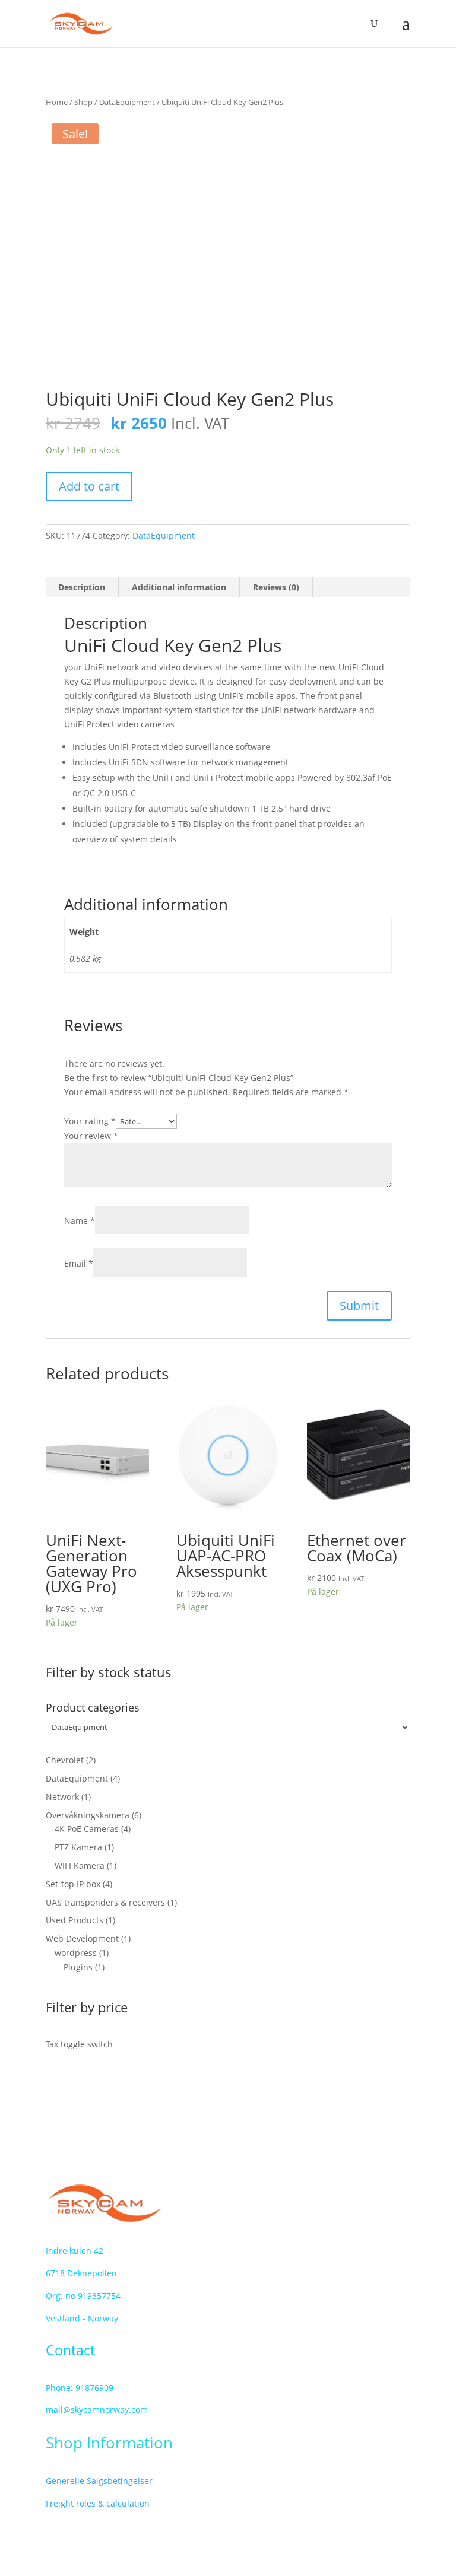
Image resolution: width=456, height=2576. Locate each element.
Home (57, 102)
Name (80, 1221)
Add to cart (89, 486)
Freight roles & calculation (98, 2503)
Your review (91, 1136)
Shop (83, 102)
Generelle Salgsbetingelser (99, 2481)
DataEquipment (127, 102)
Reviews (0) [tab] (276, 587)
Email (79, 1263)
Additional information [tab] (179, 587)
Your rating (90, 1121)
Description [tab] (82, 587)
